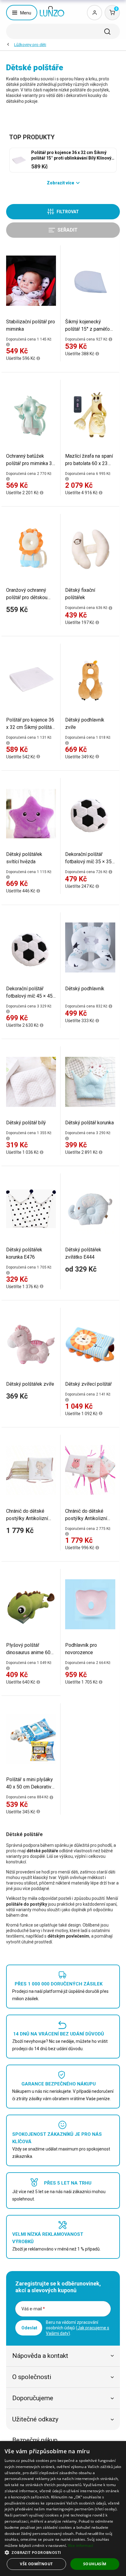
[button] (63, 2552)
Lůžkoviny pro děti (30, 45)
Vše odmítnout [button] (36, 2564)
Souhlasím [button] (95, 2564)
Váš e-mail (33, 2309)
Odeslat (29, 2328)
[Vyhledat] (107, 32)
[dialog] (63, 2509)
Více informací (81, 2545)
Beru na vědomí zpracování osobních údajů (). (78, 2328)
